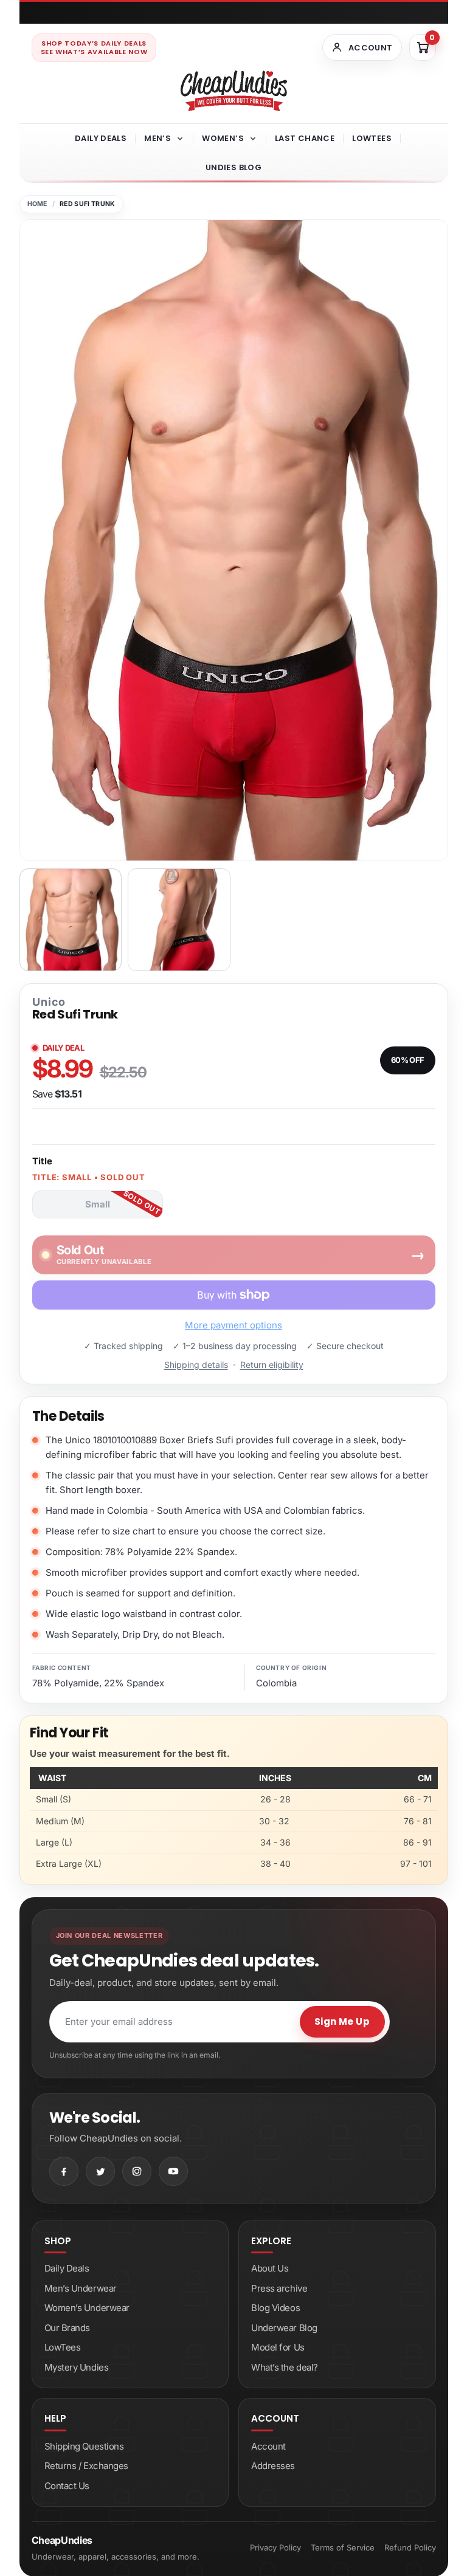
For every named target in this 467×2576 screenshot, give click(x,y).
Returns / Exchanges (86, 2466)
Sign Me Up (342, 2021)
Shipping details (196, 1365)
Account (268, 2446)
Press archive (279, 2288)
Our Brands (67, 2328)
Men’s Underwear (81, 2288)
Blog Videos (275, 2308)
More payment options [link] (233, 1325)
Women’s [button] (223, 138)
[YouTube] (173, 2171)
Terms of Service (343, 2547)
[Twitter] (100, 2171)
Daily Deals (101, 138)
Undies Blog (233, 167)
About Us (270, 2268)
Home (37, 204)
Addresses (273, 2466)
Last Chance (305, 138)
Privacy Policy (275, 2547)
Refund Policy (410, 2547)
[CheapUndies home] (234, 91)
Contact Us (67, 2486)
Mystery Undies (77, 2367)
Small (98, 1204)
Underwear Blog (284, 2328)
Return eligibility (272, 1365)
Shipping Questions (84, 2446)
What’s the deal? (285, 2367)
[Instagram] (137, 2171)
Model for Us (278, 2347)
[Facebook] (64, 2171)
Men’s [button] (157, 138)
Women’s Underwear (87, 2308)
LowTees (372, 138)
